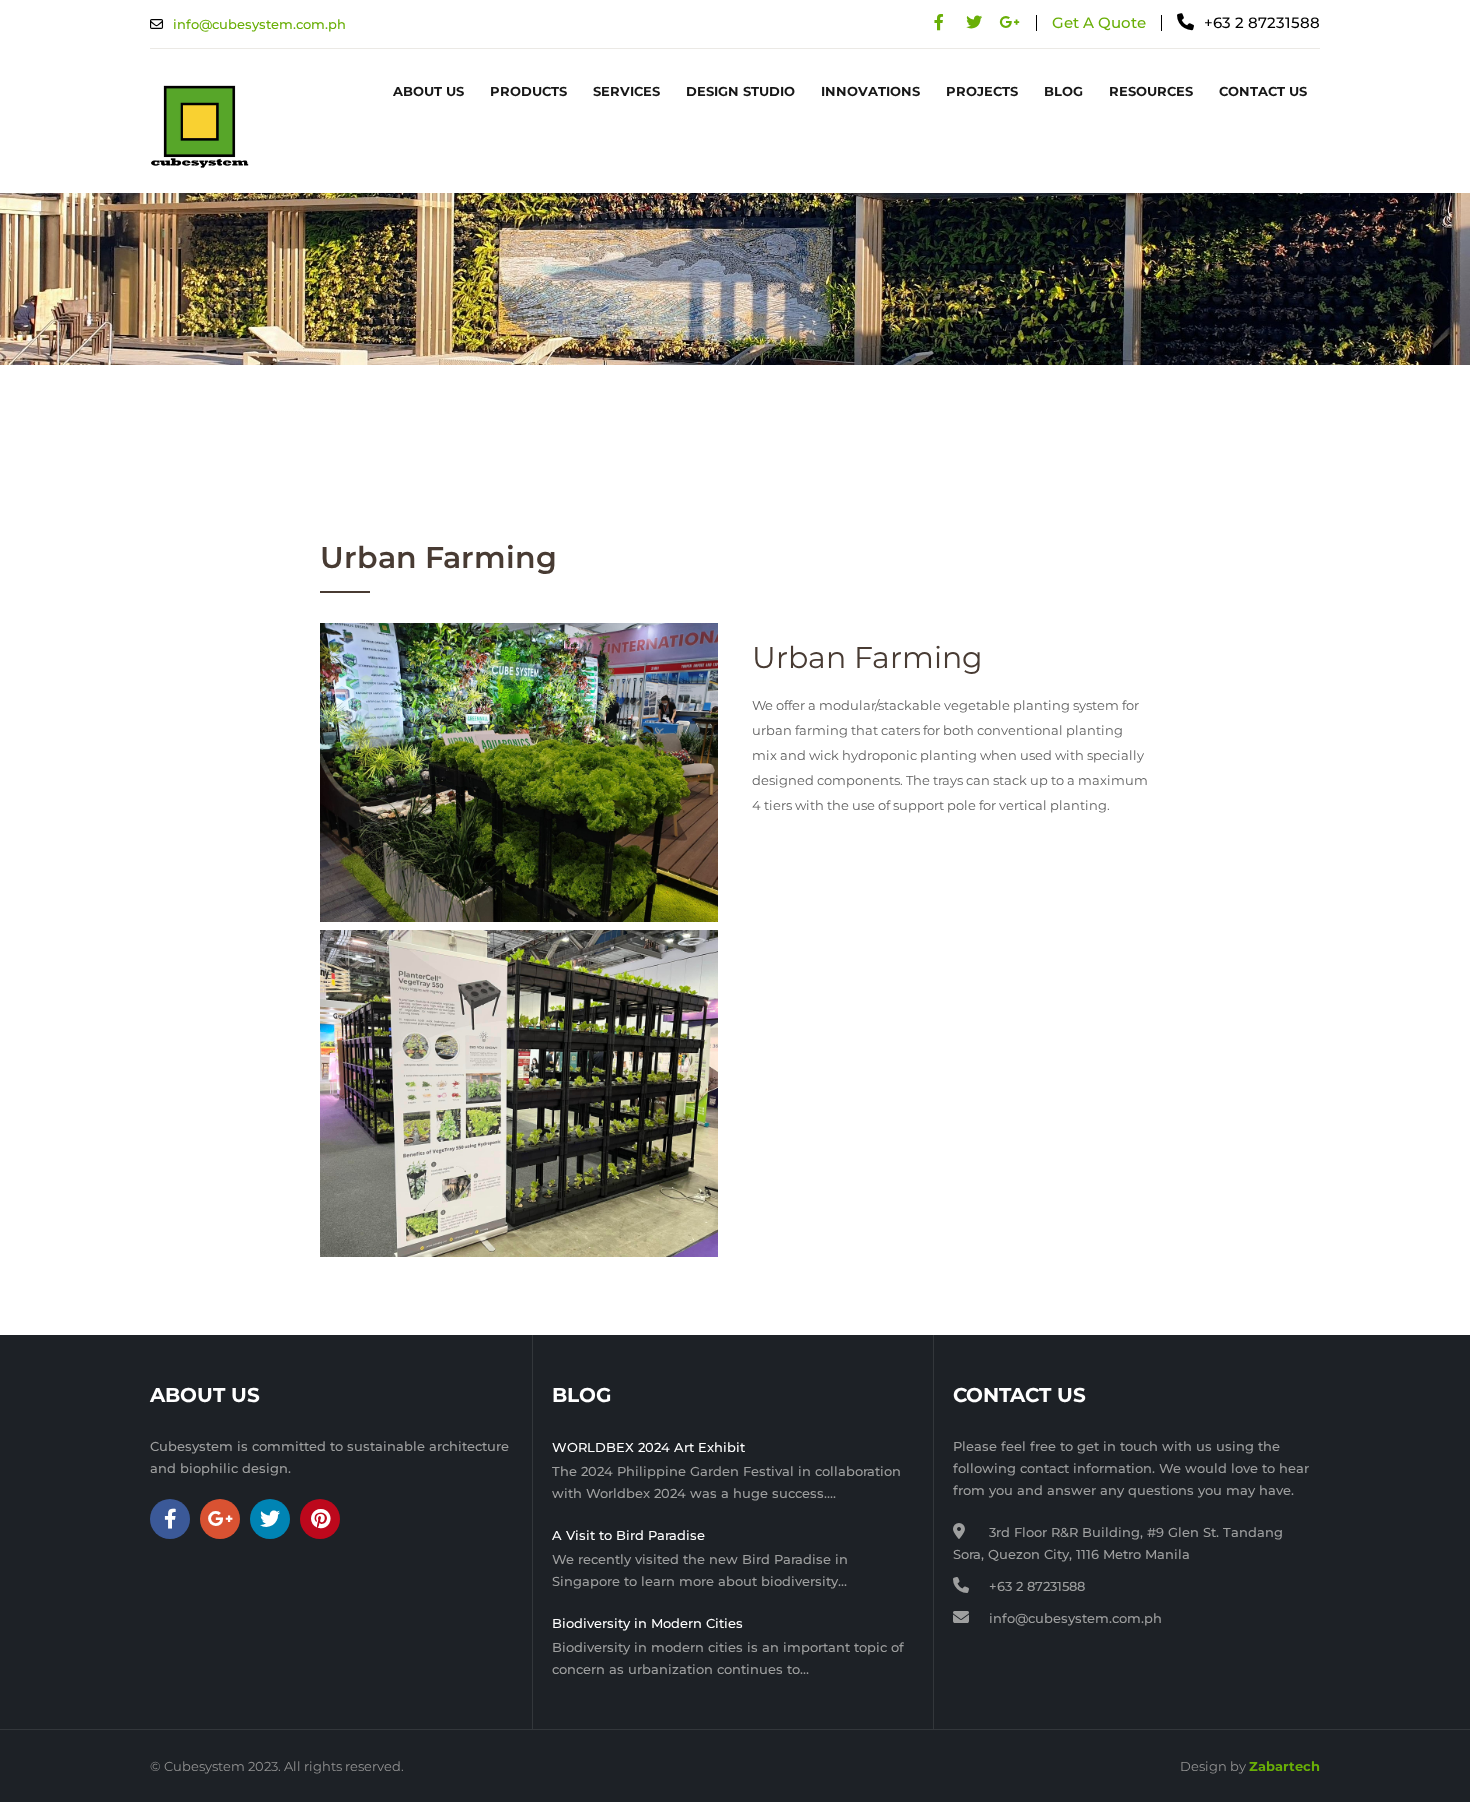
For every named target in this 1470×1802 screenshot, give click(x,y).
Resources (1151, 91)
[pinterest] (320, 1519)
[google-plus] (1008, 22)
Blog (1063, 91)
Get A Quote (1099, 22)
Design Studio (740, 91)
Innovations (870, 91)
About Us (428, 91)
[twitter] (973, 22)
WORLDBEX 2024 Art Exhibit (648, 1447)
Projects (982, 91)
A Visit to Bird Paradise (628, 1535)
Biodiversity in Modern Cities (647, 1623)
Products (528, 91)
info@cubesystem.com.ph (259, 24)
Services (626, 91)
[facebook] (938, 22)
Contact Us (1263, 91)
